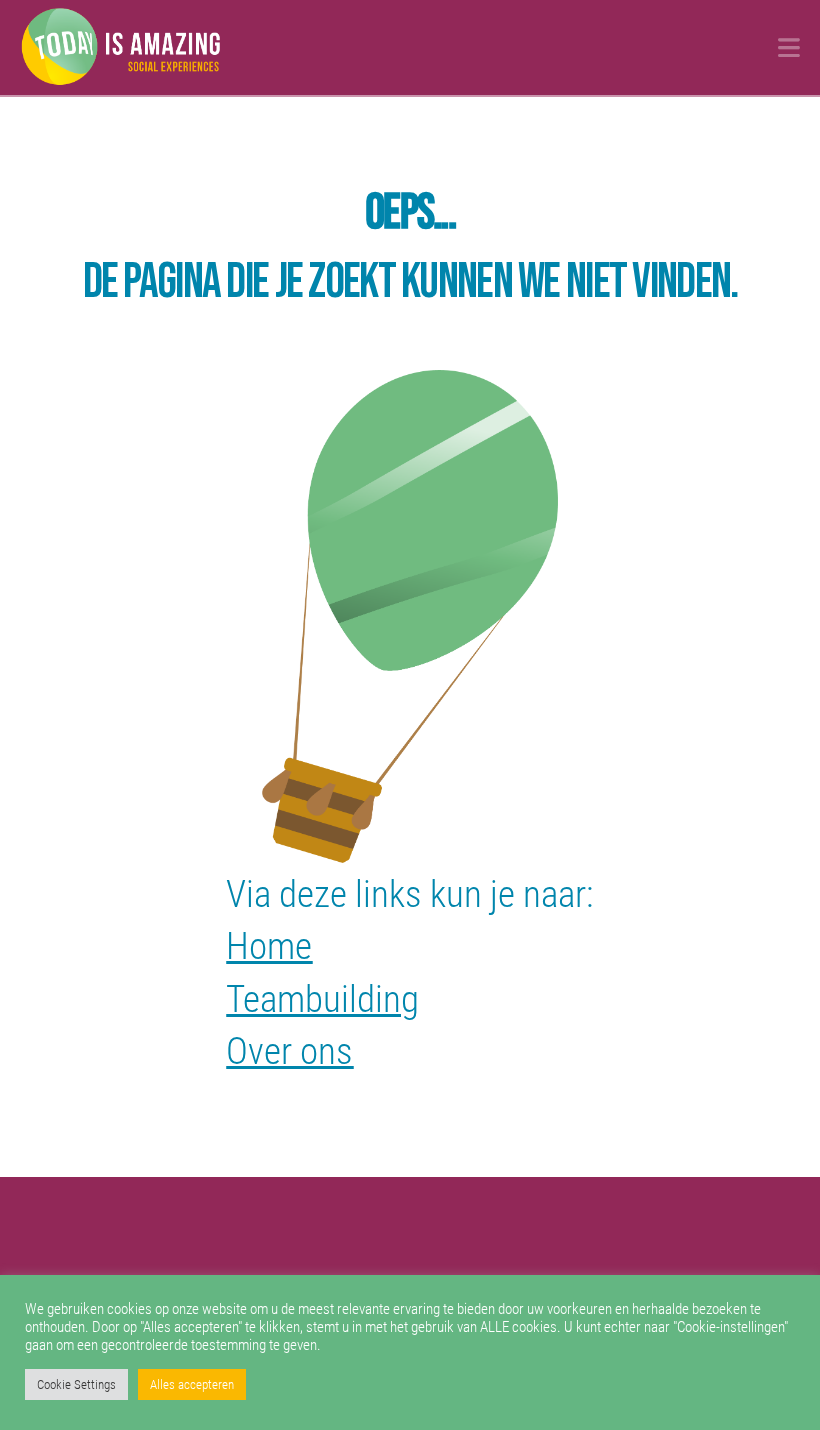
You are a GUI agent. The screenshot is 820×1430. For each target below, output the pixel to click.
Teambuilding (322, 999)
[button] (789, 48)
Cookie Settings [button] (76, 1384)
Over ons (289, 1051)
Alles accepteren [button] (192, 1384)
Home (269, 946)
